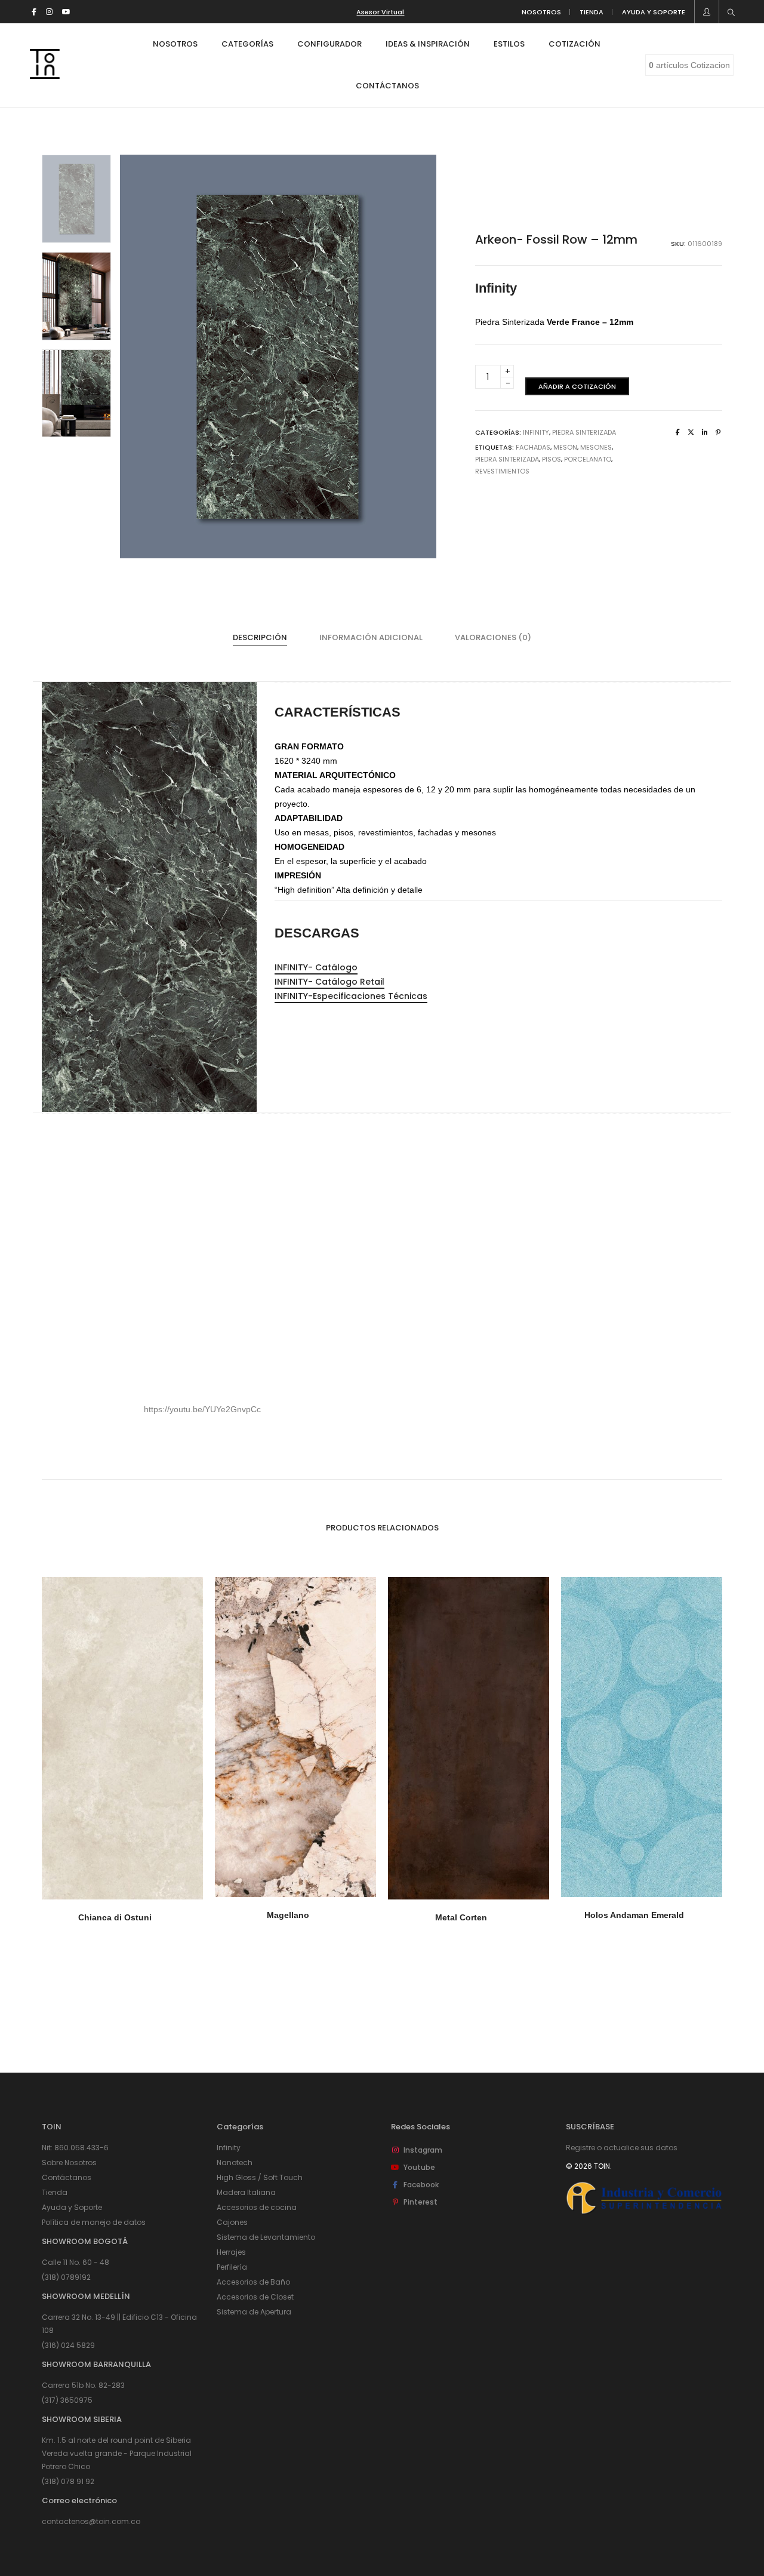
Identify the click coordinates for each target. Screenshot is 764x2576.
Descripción (260, 637)
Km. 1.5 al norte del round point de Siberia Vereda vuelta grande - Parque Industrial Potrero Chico (117, 2453)
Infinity (536, 432)
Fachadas (533, 447)
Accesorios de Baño (253, 2282)
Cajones (232, 2222)
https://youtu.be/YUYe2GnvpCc (202, 1409)
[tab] (260, 638)
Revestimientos (502, 471)
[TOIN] (45, 74)
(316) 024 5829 (68, 2345)
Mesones (596, 447)
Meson (565, 447)
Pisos (552, 459)
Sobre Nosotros (69, 2162)
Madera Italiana (246, 2192)
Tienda (55, 2192)
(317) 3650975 (67, 2400)
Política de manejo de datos (94, 2222)
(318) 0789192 (66, 2277)
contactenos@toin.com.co (91, 2521)
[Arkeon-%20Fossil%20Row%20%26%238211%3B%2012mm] (678, 432)
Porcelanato (588, 459)
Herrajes (231, 2252)
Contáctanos (67, 2177)
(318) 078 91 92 (68, 2481)
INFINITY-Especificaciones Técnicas (351, 996)
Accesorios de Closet (255, 2297)
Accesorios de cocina (257, 2207)
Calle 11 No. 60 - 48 (76, 2262)
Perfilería (232, 2267)
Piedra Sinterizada (584, 432)
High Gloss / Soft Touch (260, 2177)
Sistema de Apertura (254, 2312)
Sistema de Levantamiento (266, 2237)
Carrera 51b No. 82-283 (83, 2385)
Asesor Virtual (380, 12)
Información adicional (371, 637)
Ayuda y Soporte (72, 2207)
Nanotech (235, 2162)
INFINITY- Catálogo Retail (329, 982)
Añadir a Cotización (577, 386)
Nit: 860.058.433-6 (75, 2148)
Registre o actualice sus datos (622, 2148)
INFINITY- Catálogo (316, 967)
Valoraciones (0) (493, 637)
